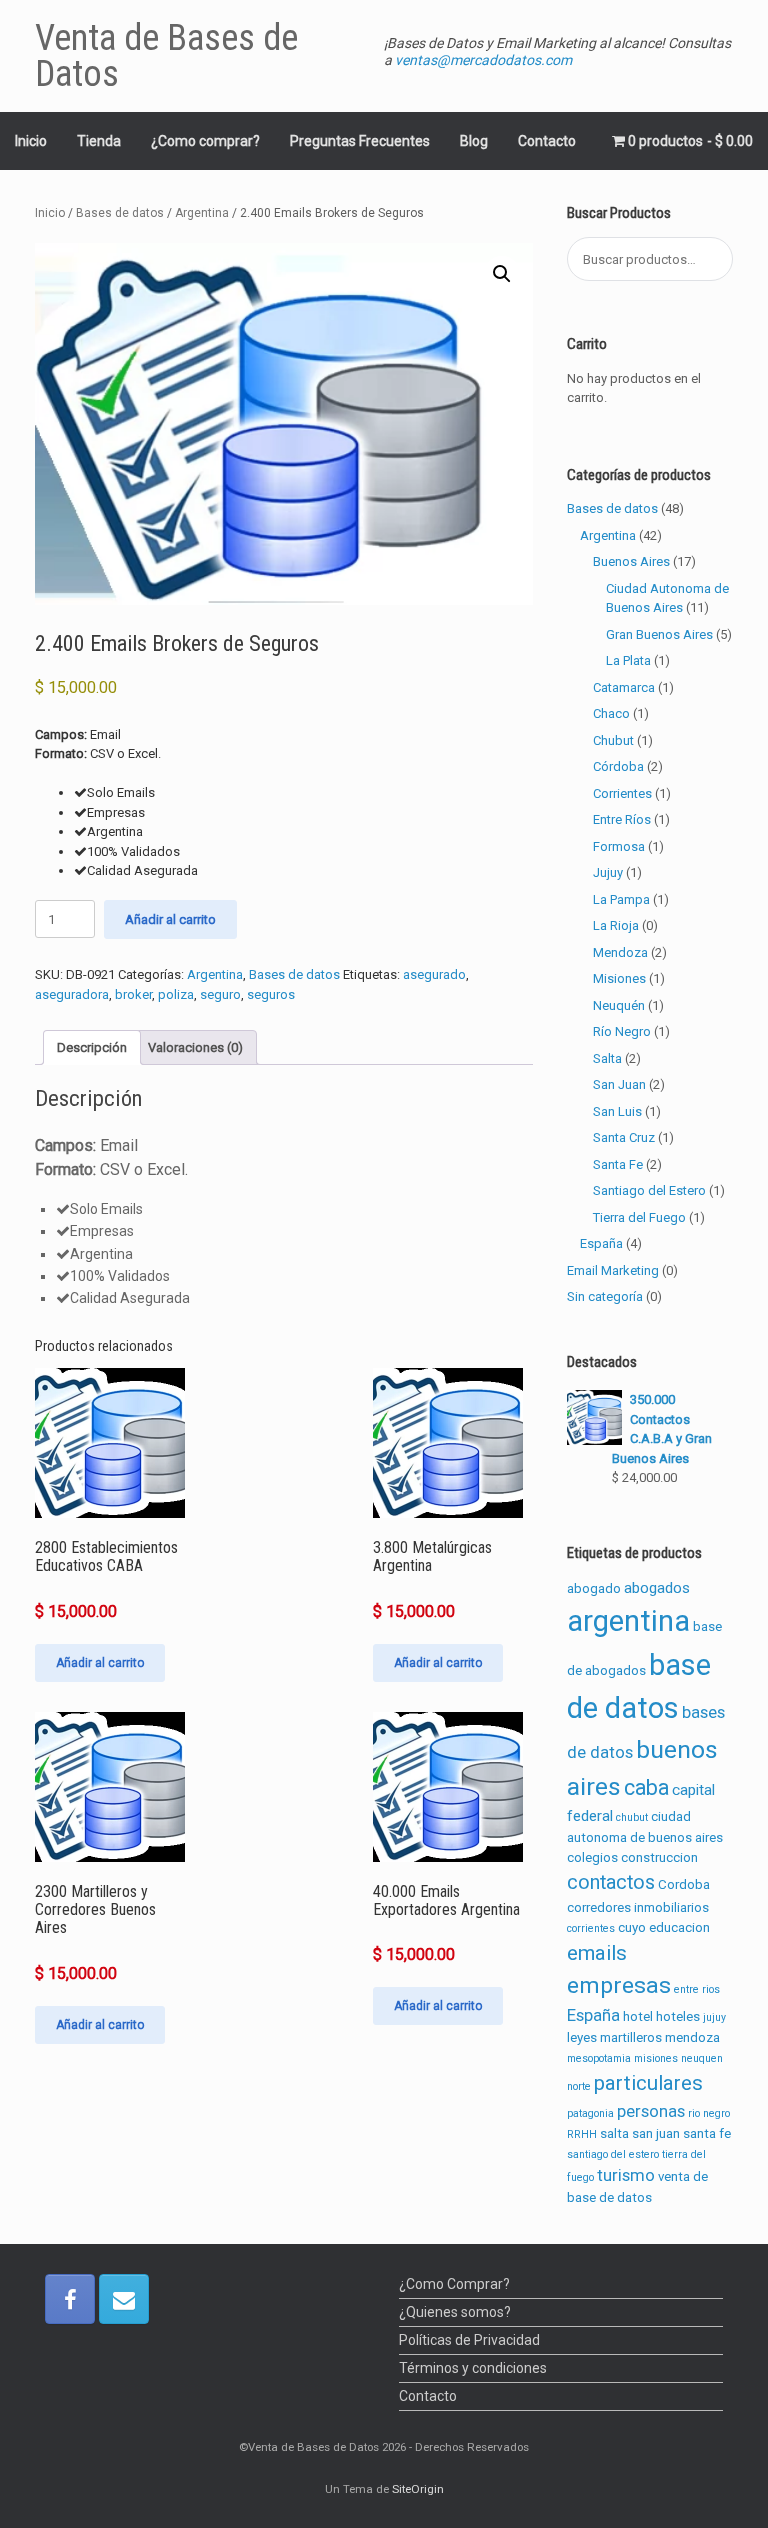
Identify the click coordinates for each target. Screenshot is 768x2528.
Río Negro (622, 1031)
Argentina (202, 213)
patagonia (590, 2113)
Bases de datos (120, 213)
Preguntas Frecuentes (360, 141)
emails (597, 1953)
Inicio (31, 141)
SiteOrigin (418, 2489)
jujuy (714, 2017)
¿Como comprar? (205, 141)
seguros (271, 994)
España (601, 1243)
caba (646, 1787)
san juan (656, 2133)
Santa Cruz (624, 1137)
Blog (474, 141)
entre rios (697, 1989)
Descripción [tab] (92, 1047)
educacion (679, 1927)
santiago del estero (613, 2154)
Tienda (99, 141)
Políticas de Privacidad (469, 2340)
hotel (638, 2016)
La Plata (628, 660)
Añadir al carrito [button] (100, 1663)
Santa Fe (618, 1164)
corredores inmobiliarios (638, 1907)
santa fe (707, 2133)
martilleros (631, 2037)
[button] (502, 274)
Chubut (613, 740)
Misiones (619, 978)
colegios (592, 1857)
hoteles (678, 2016)
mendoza (692, 2037)
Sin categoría (605, 1296)
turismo (626, 2175)
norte (579, 2086)
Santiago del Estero (649, 1190)
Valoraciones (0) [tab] (195, 1047)
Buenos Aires (631, 561)
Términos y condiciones (473, 2368)
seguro (220, 994)
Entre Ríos (622, 819)
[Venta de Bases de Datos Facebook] (70, 2299)
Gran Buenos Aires (659, 634)
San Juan (619, 1084)
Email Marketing (613, 1270)
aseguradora (72, 994)
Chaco (611, 713)
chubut (632, 1817)
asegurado (434, 974)
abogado (594, 1588)
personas (651, 2111)
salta (614, 2133)
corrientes (591, 1928)
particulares (648, 2083)
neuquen (702, 2058)
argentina (628, 1621)
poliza (176, 994)
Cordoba (684, 1884)
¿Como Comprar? (454, 2284)
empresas (619, 1985)
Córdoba (618, 766)
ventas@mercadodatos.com (483, 60)
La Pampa (621, 899)
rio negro (709, 2113)
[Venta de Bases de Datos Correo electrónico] (124, 2299)
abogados (657, 1588)
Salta (607, 1058)
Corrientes (622, 793)
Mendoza (620, 952)
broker (133, 994)
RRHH (582, 2134)
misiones (656, 2058)
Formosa (619, 846)
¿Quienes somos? (455, 2312)
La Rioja (616, 925)
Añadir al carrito (170, 919)
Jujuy (608, 872)
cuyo (632, 1927)
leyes (582, 2037)
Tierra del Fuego (639, 1217)
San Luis (617, 1111)
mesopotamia (599, 2058)
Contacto (547, 141)
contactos (611, 1882)
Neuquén (619, 1005)
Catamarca (624, 687)
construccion (659, 1857)
